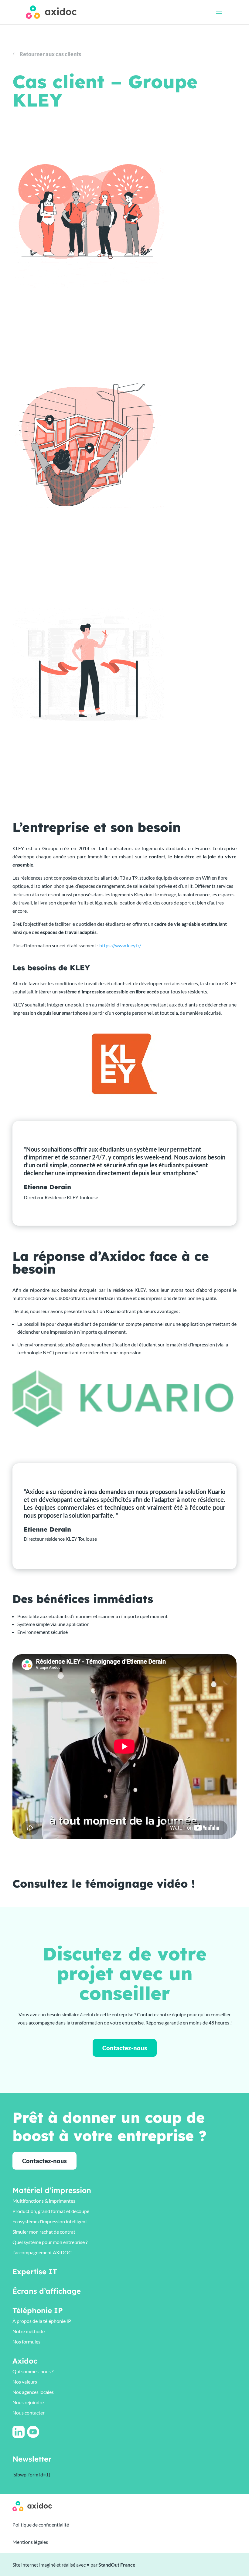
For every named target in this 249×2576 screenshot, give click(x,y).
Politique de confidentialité (41, 2525)
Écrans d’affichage (47, 2291)
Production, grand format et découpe (51, 2211)
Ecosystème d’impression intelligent (50, 2221)
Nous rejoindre (28, 2402)
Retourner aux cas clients (50, 54)
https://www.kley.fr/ (120, 945)
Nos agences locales (33, 2392)
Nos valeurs (25, 2382)
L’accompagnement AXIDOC (42, 2252)
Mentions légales (30, 2542)
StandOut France (117, 2565)
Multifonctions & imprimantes (44, 2201)
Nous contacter (29, 2413)
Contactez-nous (125, 2048)
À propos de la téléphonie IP (42, 2321)
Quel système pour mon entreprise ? (50, 2242)
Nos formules (26, 2342)
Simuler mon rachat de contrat (44, 2232)
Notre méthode (29, 2331)
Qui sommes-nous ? (33, 2371)
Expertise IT (35, 2272)
